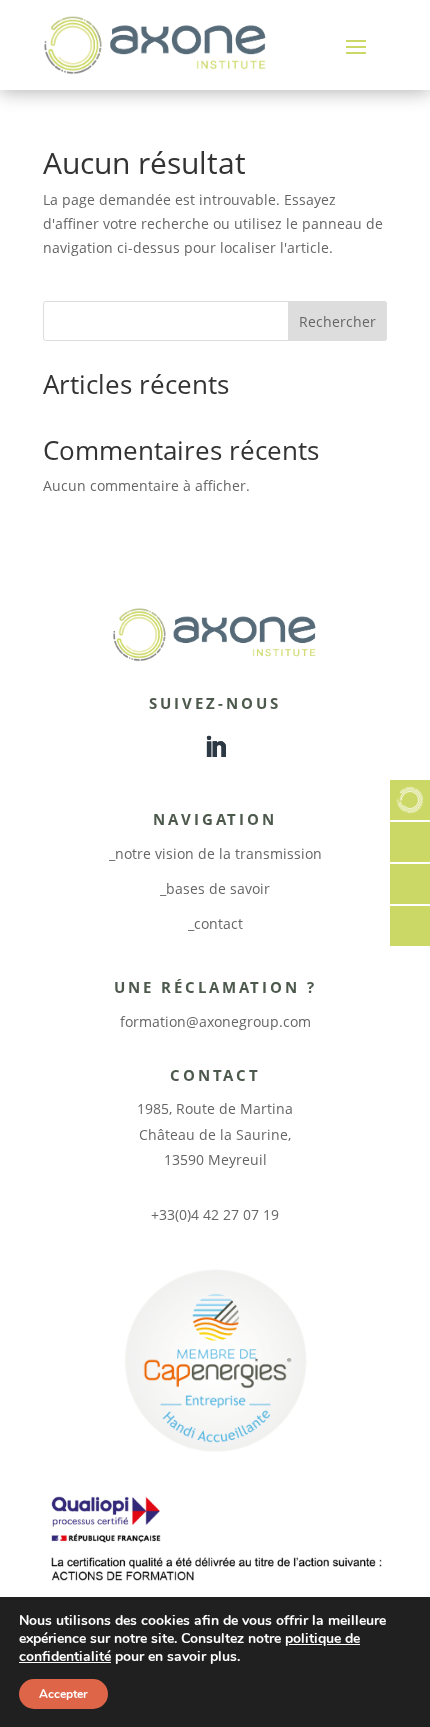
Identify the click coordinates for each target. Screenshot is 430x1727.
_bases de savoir (215, 888)
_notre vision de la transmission (215, 853)
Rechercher (337, 321)
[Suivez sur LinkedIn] (215, 747)
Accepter (63, 1694)
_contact (215, 923)
